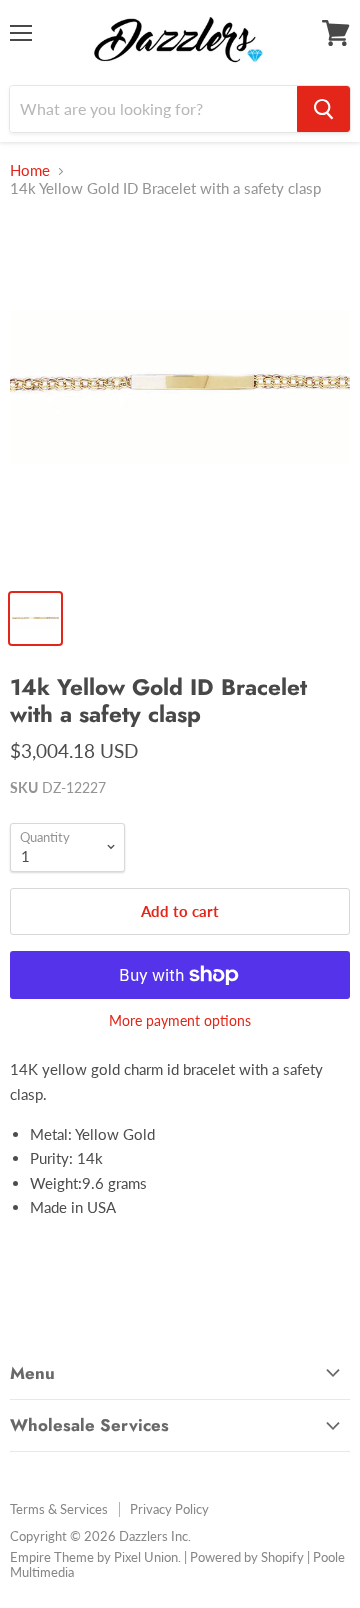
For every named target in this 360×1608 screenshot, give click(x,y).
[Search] (323, 109)
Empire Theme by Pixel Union (94, 1557)
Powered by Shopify (247, 1557)
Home (30, 170)
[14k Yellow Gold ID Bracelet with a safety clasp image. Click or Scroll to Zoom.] (180, 397)
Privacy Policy (169, 1509)
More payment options (180, 1021)
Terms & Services (59, 1509)
